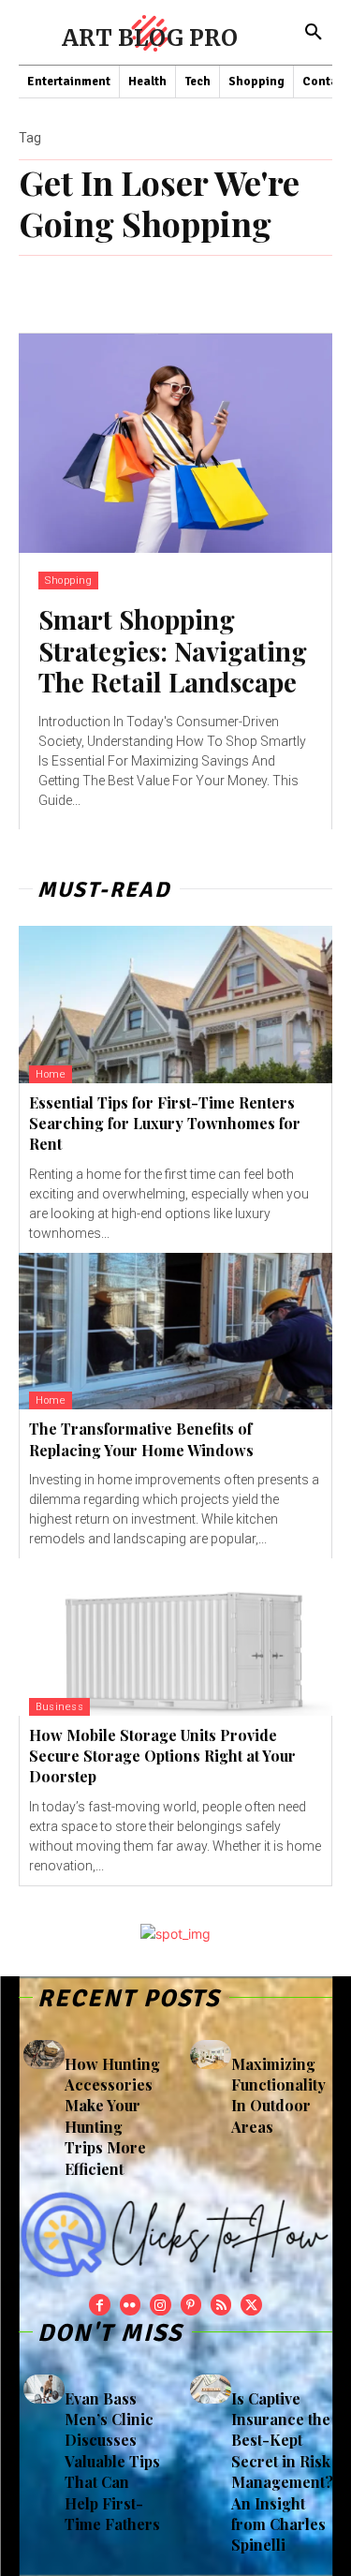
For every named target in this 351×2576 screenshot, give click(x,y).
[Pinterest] (191, 2304)
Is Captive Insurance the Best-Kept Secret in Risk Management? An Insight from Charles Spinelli (282, 2472)
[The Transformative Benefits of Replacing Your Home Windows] (175, 1332)
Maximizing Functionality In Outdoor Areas (278, 2095)
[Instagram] (160, 2304)
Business (59, 1707)
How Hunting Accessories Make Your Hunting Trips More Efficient (112, 2116)
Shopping (68, 581)
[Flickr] (130, 2304)
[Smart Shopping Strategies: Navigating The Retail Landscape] (175, 444)
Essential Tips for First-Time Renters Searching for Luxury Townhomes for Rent (165, 1124)
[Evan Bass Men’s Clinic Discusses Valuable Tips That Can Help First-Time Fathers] (44, 2389)
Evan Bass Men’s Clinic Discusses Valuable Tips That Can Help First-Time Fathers (112, 2461)
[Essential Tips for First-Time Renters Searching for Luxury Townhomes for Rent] (175, 1005)
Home (51, 1074)
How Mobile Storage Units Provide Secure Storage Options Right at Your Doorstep (162, 1756)
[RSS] (221, 2304)
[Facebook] (99, 2304)
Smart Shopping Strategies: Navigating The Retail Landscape (173, 650)
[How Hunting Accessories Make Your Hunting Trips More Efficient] (44, 2055)
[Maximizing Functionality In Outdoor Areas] (211, 2055)
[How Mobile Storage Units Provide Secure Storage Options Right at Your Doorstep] (175, 1637)
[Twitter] (251, 2304)
